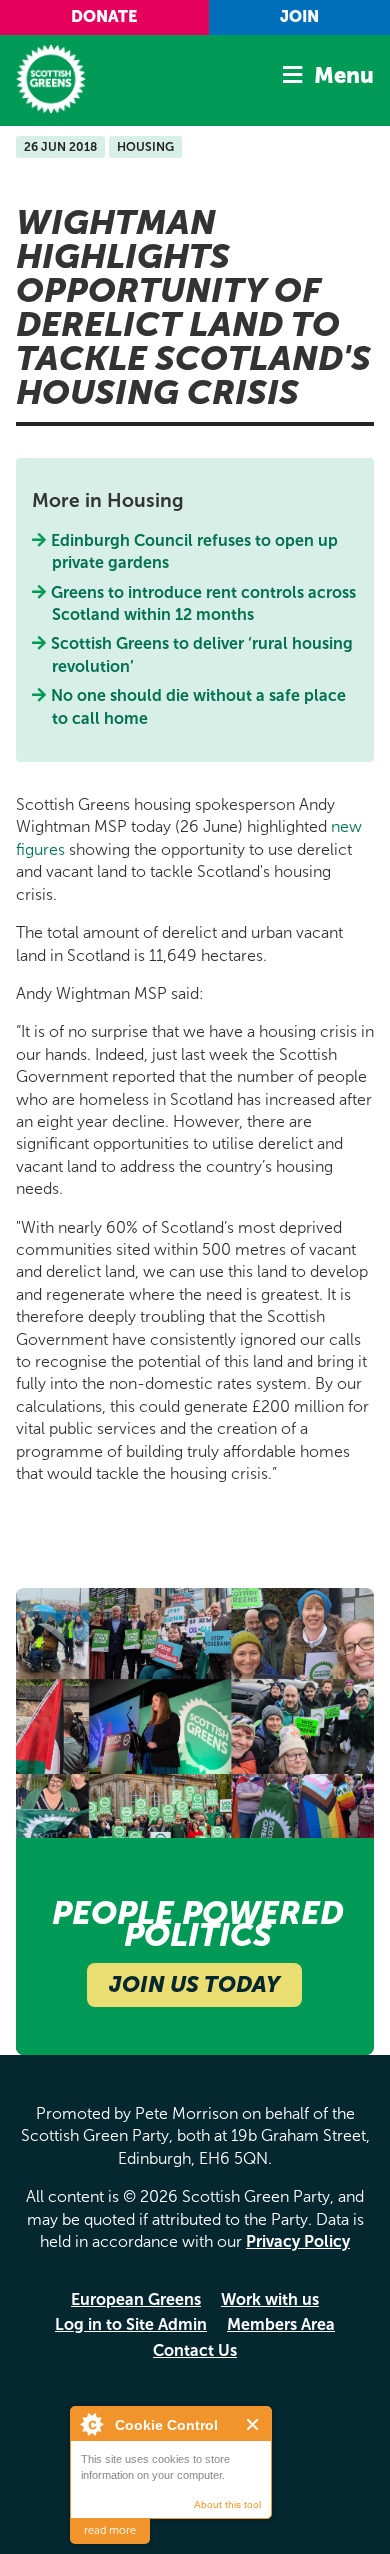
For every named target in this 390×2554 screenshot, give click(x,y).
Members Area (281, 2324)
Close (253, 2424)
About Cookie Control (91, 2424)
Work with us (270, 2299)
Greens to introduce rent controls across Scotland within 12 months (204, 603)
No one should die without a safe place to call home (199, 706)
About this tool (227, 2504)
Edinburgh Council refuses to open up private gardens (195, 551)
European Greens (136, 2299)
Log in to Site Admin (131, 2324)
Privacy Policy (298, 2241)
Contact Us (195, 2350)
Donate (104, 16)
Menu (344, 75)
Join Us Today (194, 1984)
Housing (145, 147)
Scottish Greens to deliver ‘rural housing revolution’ (202, 654)
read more (110, 2530)
